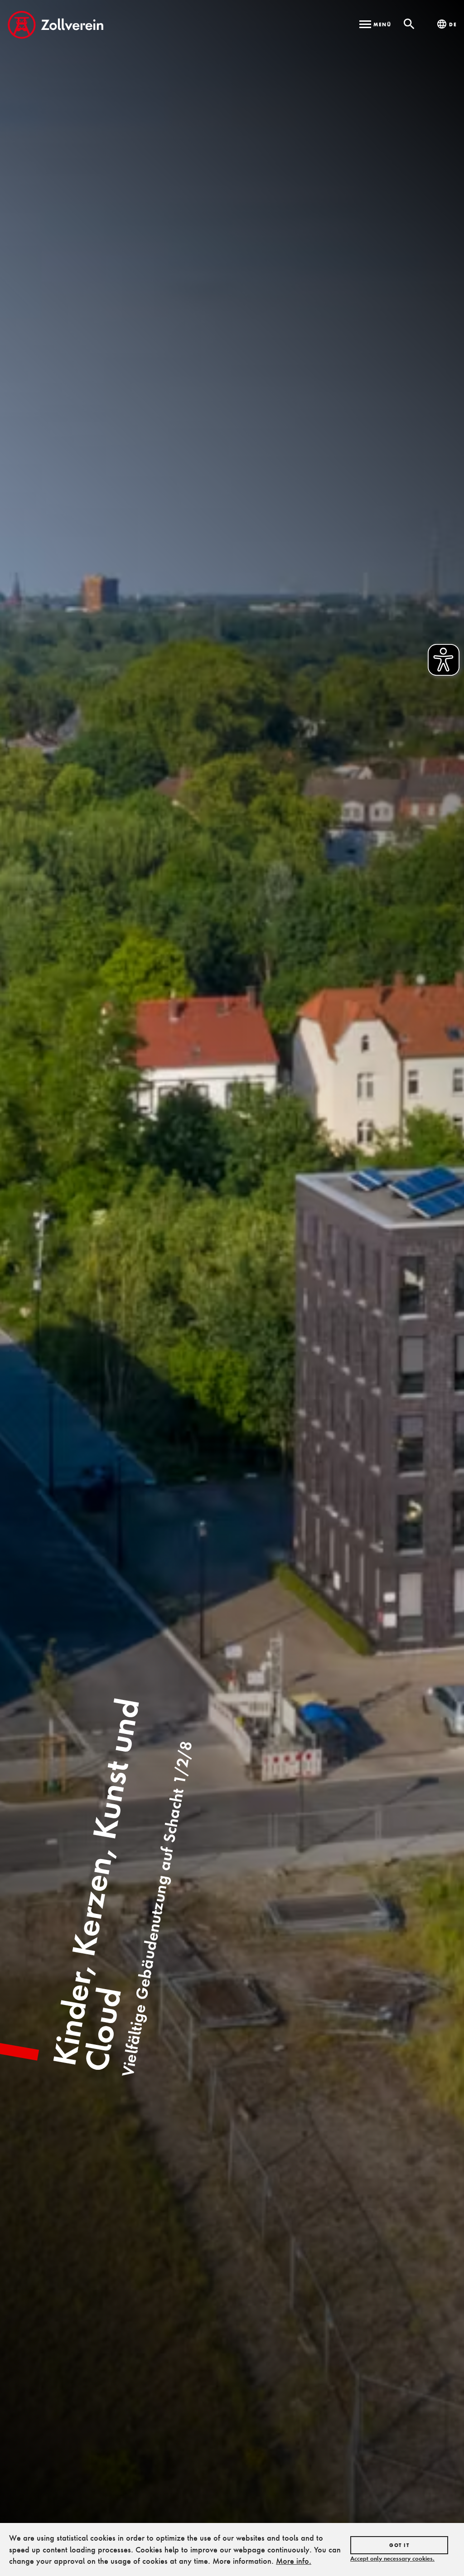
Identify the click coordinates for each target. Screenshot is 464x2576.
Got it (399, 2545)
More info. (294, 2561)
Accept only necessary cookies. (392, 2558)
